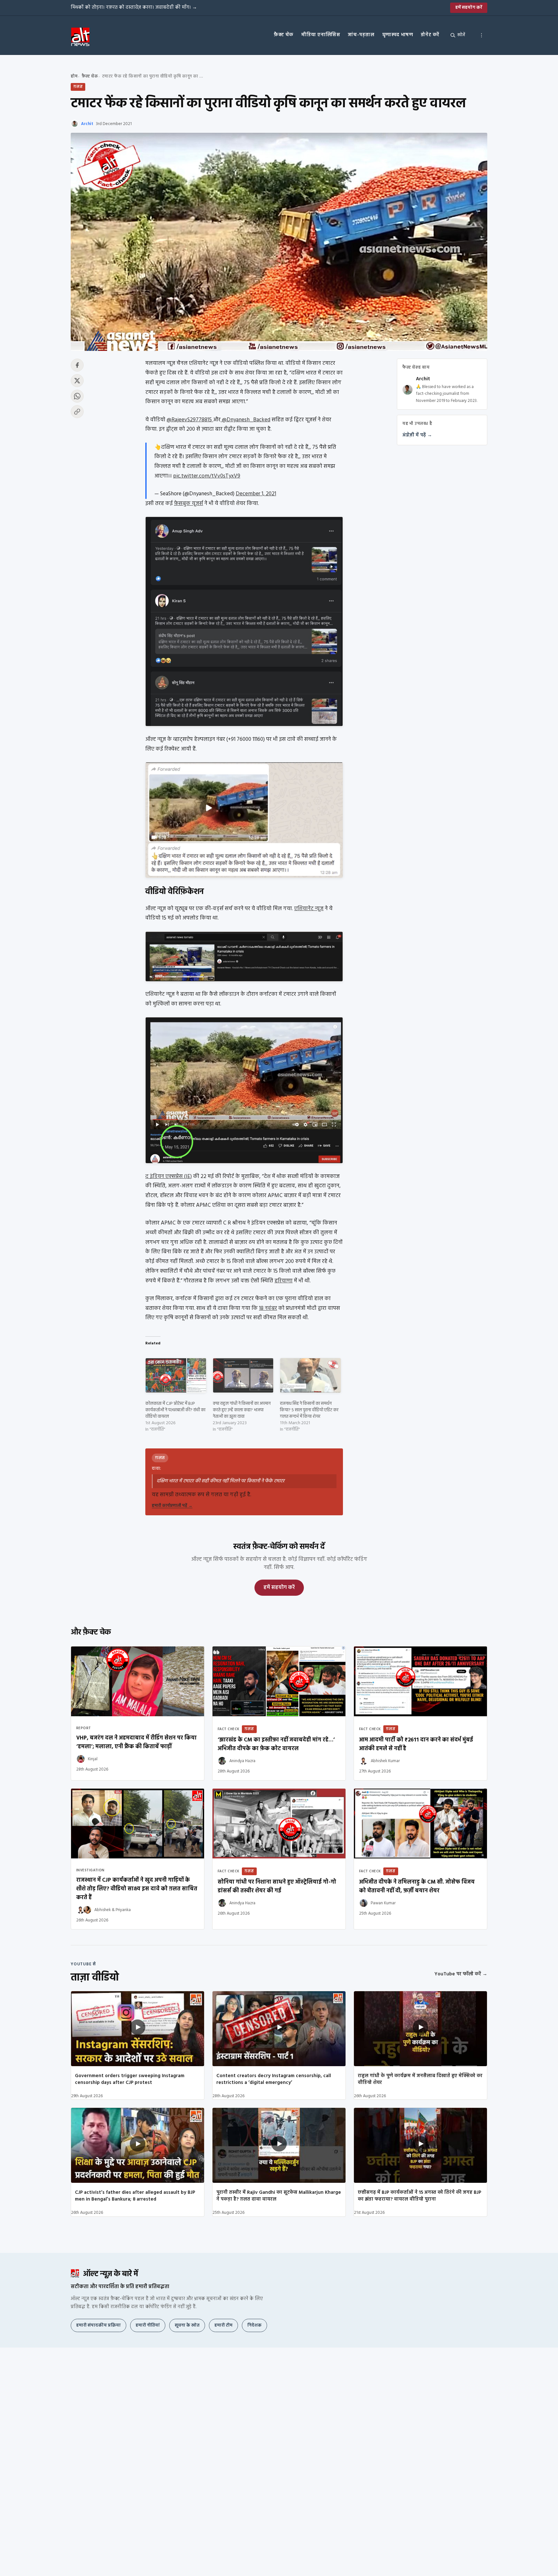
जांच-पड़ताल (361, 35)
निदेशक (254, 2325)
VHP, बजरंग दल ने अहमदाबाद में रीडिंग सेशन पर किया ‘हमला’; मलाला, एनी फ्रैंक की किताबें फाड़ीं (136, 1742)
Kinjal (93, 1759)
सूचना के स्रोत (187, 2325)
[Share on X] (77, 381)
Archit (87, 124)
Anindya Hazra (242, 1761)
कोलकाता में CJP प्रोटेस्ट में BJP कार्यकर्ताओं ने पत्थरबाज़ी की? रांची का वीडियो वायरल (175, 1410)
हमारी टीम (223, 2325)
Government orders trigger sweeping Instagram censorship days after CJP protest (130, 2079)
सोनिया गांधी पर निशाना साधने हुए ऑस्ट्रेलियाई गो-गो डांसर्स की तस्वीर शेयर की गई (277, 1887)
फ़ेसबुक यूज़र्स (189, 504)
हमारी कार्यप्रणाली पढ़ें (172, 1506)
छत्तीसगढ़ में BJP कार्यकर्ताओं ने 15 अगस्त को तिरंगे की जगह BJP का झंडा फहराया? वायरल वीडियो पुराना (419, 2196)
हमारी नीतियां (148, 2325)
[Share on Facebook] (77, 365)
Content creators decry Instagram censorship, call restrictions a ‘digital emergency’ (274, 2079)
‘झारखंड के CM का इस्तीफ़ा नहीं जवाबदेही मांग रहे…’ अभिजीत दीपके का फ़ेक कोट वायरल (276, 1744)
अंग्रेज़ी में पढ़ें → (417, 436)
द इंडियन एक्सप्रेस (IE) (169, 1177)
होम (74, 76)
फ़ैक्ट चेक (284, 35)
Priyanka (123, 1910)
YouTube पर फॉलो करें (461, 1974)
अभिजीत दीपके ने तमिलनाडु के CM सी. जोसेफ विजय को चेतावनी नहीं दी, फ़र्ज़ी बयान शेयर (417, 1887)
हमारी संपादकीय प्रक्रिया (98, 2325)
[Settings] (481, 35)
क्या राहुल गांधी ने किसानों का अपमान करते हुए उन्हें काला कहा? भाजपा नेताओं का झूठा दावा (242, 1410)
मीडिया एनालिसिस (321, 35)
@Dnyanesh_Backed (245, 420)
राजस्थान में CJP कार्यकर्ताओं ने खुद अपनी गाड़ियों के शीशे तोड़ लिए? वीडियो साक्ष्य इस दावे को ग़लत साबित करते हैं (137, 1889)
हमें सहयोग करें (469, 8)
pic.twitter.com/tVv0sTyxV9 (207, 476)
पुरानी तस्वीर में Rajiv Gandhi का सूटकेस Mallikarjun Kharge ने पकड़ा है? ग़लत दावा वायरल (279, 2196)
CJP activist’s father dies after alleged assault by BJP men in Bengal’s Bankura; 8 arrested (135, 2196)
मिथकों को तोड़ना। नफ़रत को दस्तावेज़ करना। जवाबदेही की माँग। (134, 7)
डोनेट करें (430, 35)
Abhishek (103, 1910)
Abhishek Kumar (385, 1761)
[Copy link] (77, 412)
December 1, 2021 (256, 494)
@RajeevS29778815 (190, 420)
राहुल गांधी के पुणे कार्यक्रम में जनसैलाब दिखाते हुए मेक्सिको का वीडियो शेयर (420, 2079)
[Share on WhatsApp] (77, 396)
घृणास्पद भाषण (398, 35)
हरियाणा (284, 1281)
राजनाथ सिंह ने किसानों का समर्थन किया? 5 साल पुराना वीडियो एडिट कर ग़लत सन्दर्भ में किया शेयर (309, 1410)
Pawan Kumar (383, 1903)
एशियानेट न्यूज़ (309, 909)
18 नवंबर (268, 1308)
